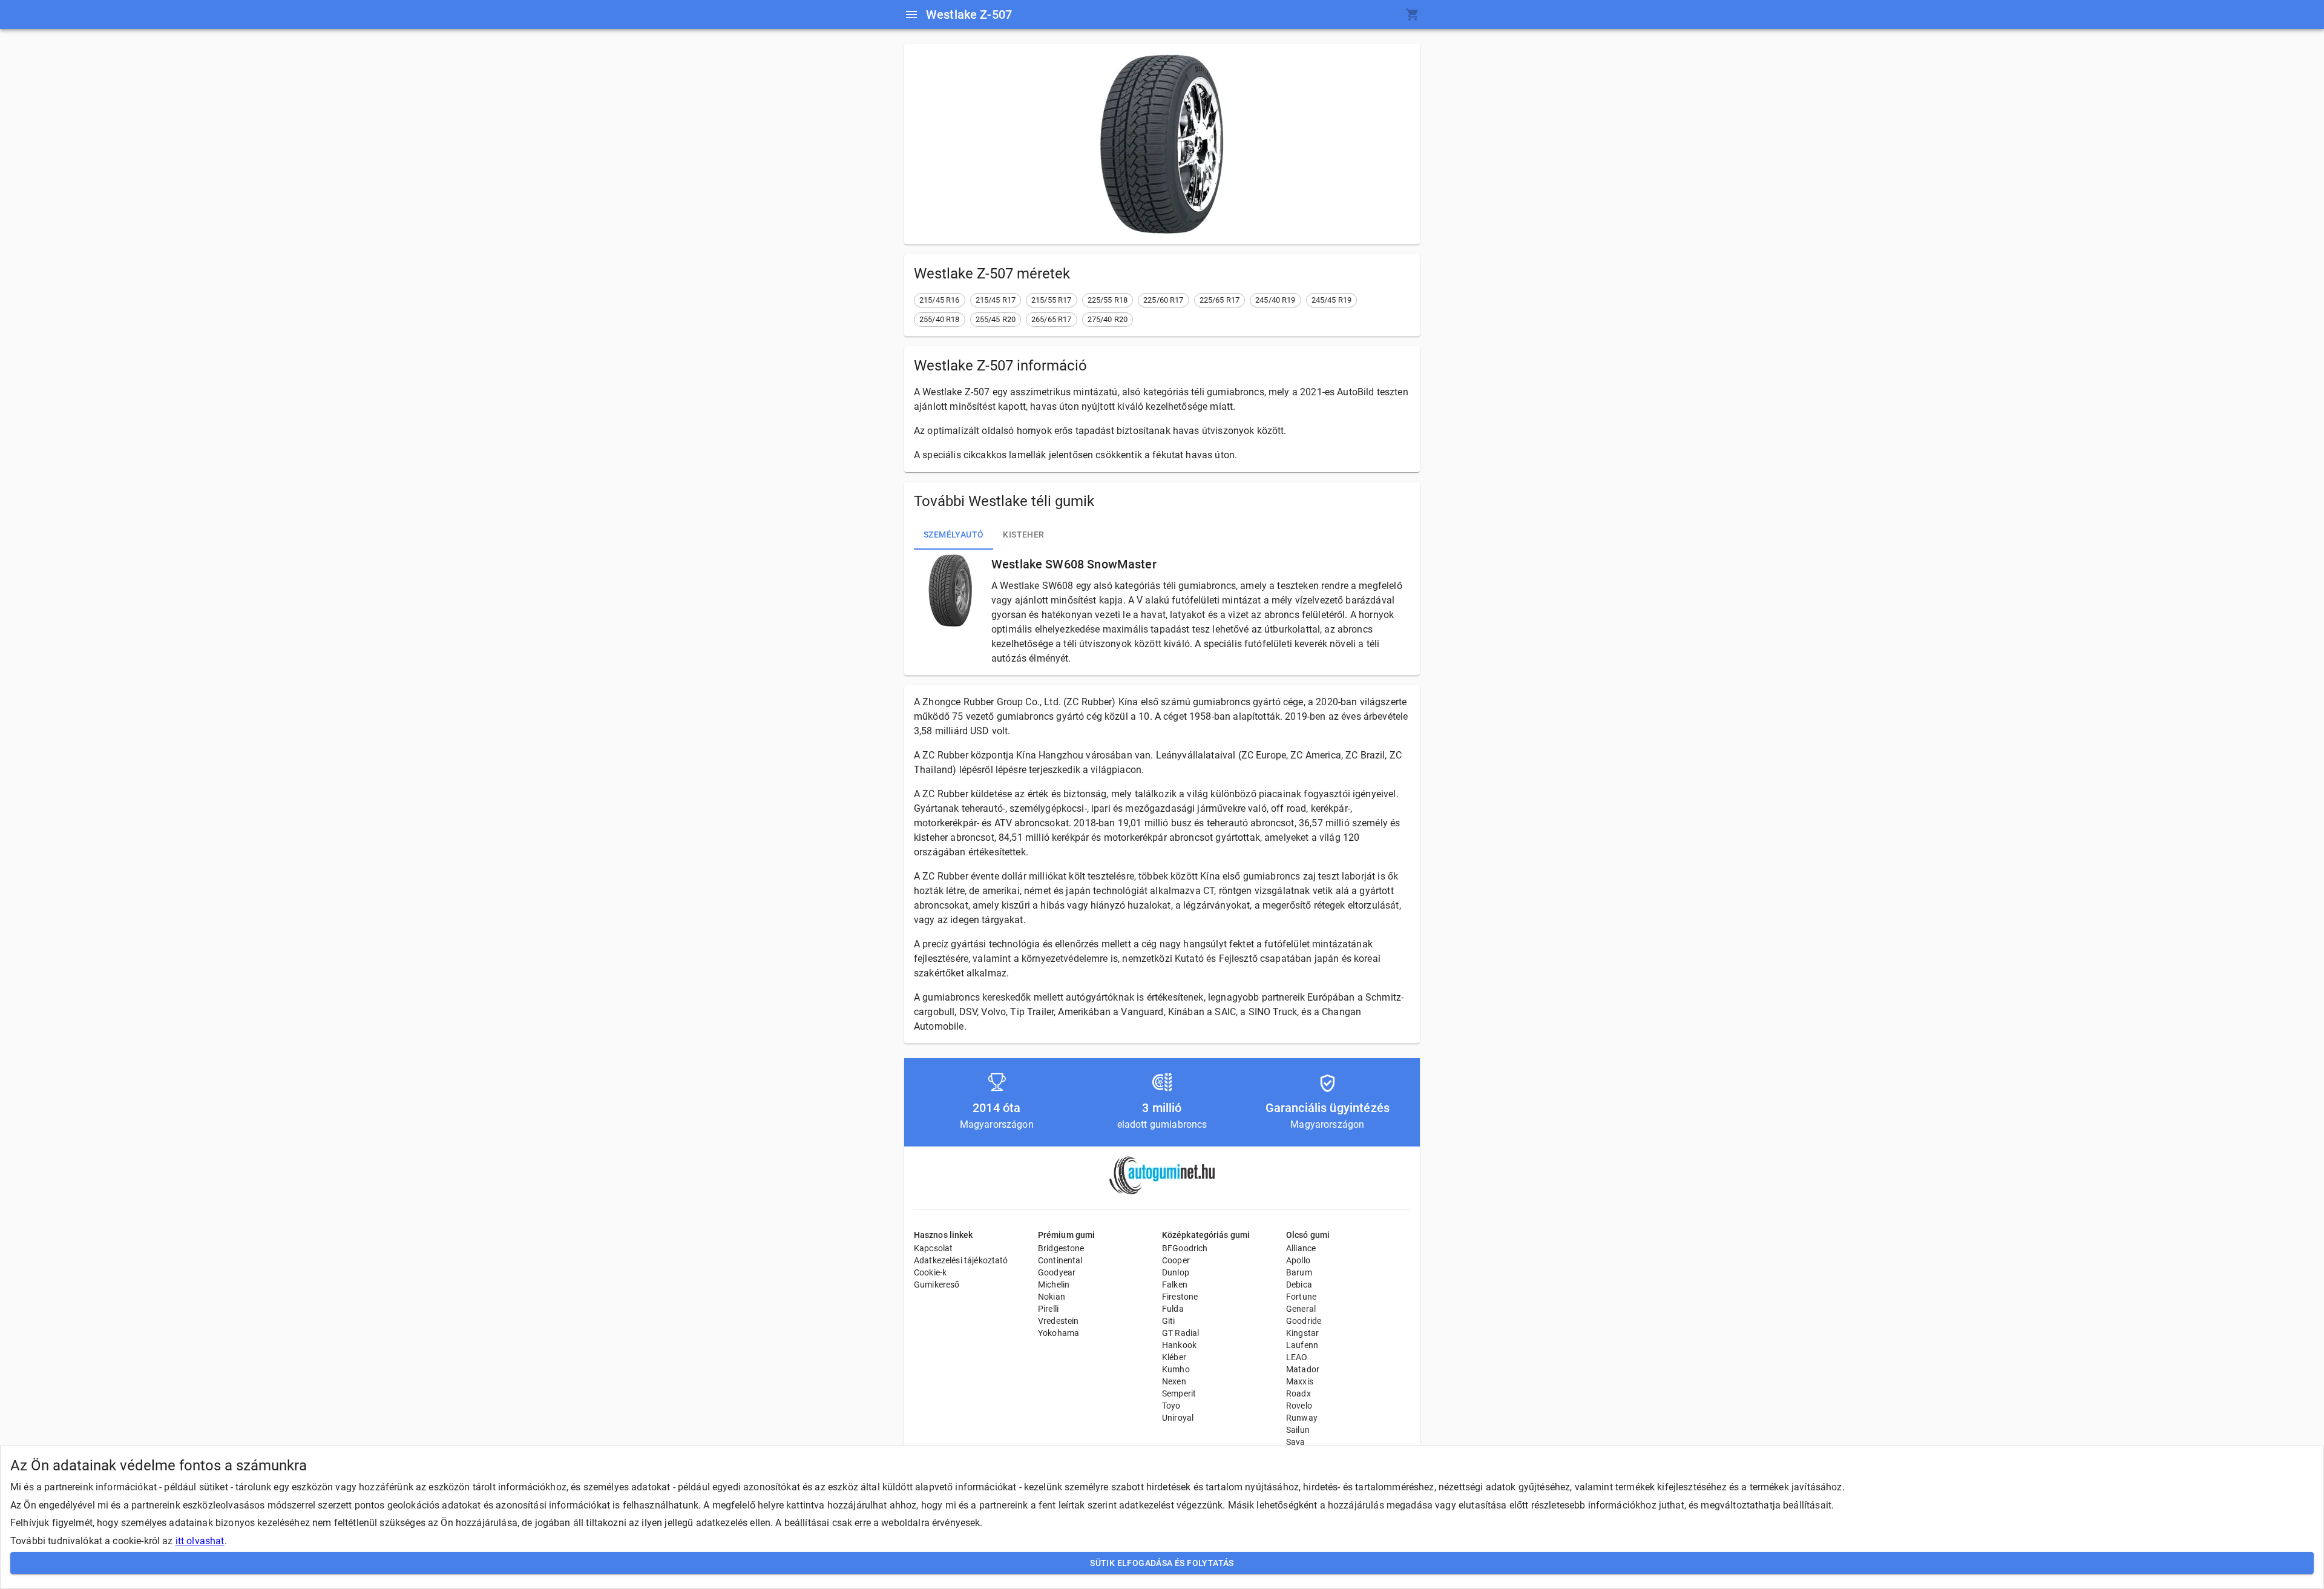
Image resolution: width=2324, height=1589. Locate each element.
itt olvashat (200, 1541)
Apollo (1298, 1260)
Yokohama (1059, 1333)
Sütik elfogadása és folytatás (1162, 1563)
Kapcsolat (933, 1248)
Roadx (1298, 1393)
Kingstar (1302, 1333)
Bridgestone (1061, 1248)
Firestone (1180, 1297)
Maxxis (1300, 1381)
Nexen (1174, 1381)
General (1301, 1309)
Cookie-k (930, 1272)
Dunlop (1176, 1272)
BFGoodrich (1185, 1248)
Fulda (1173, 1309)
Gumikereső (937, 1285)
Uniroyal (1178, 1418)
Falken (1175, 1285)
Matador (1303, 1369)
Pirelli (1048, 1309)
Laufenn (1302, 1345)
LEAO (1297, 1357)
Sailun (1298, 1430)
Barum (1299, 1272)
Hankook (1179, 1345)
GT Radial (1180, 1333)
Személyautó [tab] (954, 535)
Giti (1169, 1321)
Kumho (1176, 1369)
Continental (1060, 1260)
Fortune (1301, 1297)
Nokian (1052, 1297)
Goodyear (1057, 1272)
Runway (1302, 1418)
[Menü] (911, 15)
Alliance (1301, 1248)
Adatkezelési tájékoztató (961, 1260)
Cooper (1176, 1260)
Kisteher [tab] (1023, 535)
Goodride (1304, 1321)
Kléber (1174, 1357)
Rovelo (1299, 1406)
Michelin (1054, 1285)
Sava (1296, 1442)
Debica (1299, 1285)
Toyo (1171, 1406)
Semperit (1179, 1393)
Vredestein (1059, 1321)
